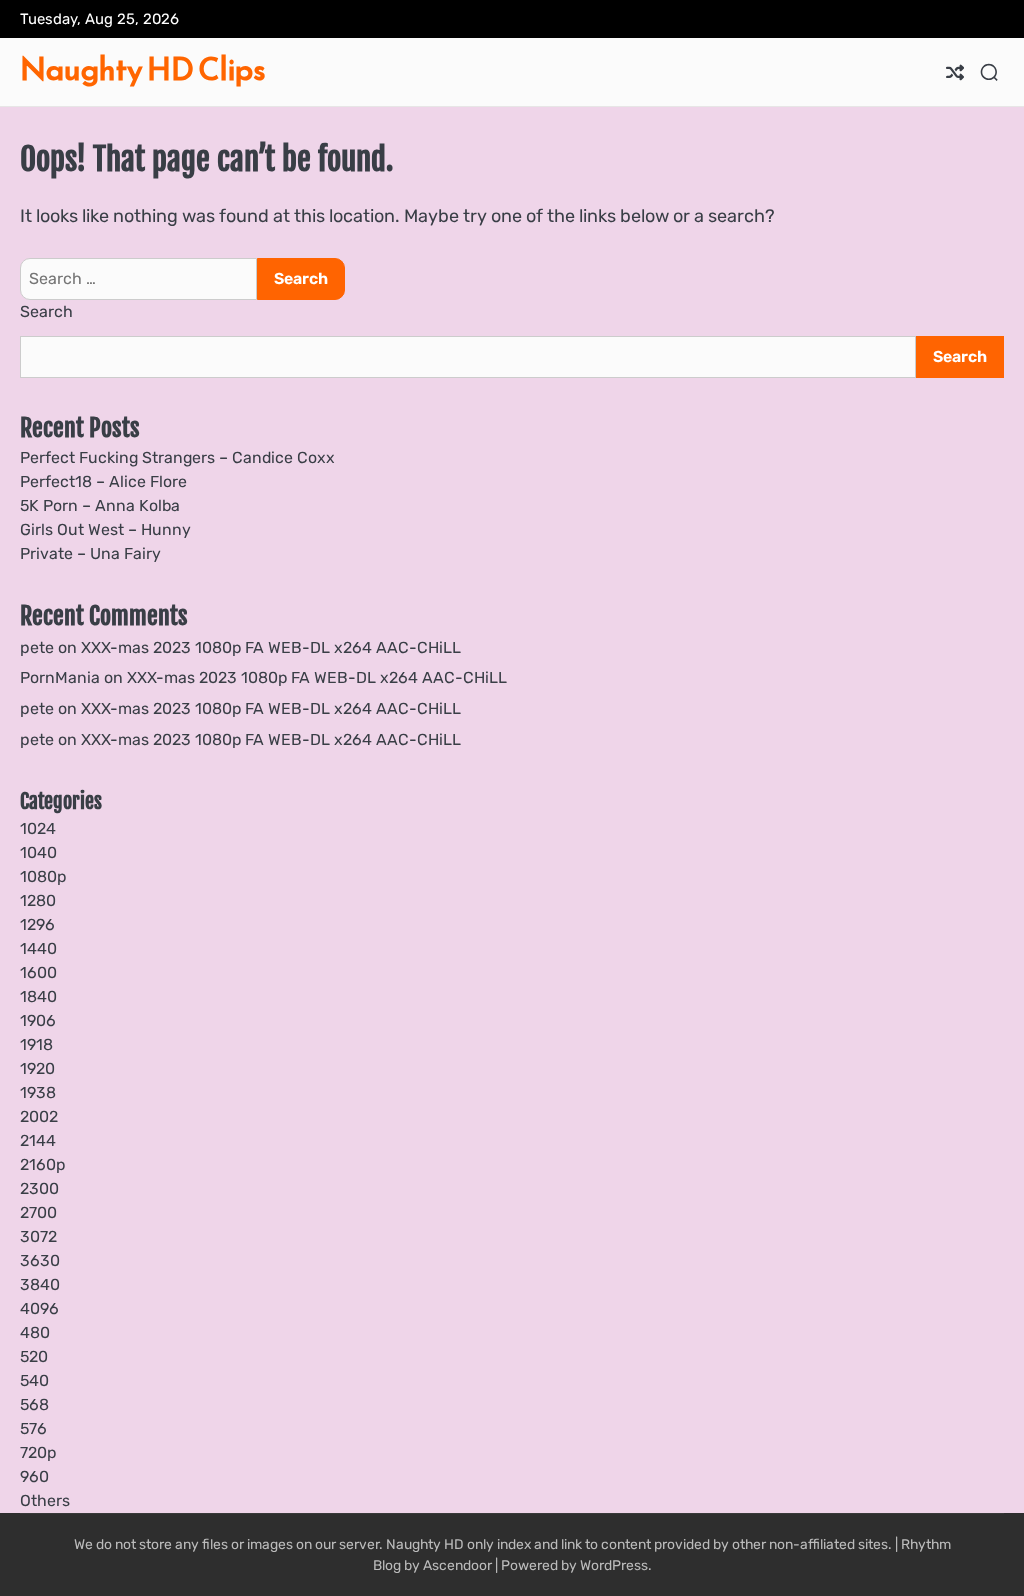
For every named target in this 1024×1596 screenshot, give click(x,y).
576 (33, 1428)
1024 (38, 828)
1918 (36, 1044)
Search (46, 311)
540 (34, 1380)
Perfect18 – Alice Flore (103, 481)
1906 (38, 1020)
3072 (38, 1236)
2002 (39, 1116)
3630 (40, 1260)
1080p (43, 876)
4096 (39, 1308)
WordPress (614, 1565)
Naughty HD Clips (143, 69)
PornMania (60, 677)
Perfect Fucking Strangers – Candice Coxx (177, 457)
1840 (38, 996)
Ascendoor (457, 1565)
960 (34, 1476)
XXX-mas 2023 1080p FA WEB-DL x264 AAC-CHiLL (271, 647)
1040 (38, 852)
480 (35, 1332)
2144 (38, 1140)
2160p (42, 1164)
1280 (38, 900)
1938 (38, 1092)
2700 (38, 1212)
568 (34, 1404)
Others (45, 1500)
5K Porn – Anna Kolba (100, 505)
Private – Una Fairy (90, 553)
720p (38, 1452)
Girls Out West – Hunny (105, 529)
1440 (38, 948)
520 (34, 1356)
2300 (39, 1188)
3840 (40, 1284)
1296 (37, 924)
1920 (37, 1068)
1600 (38, 972)
